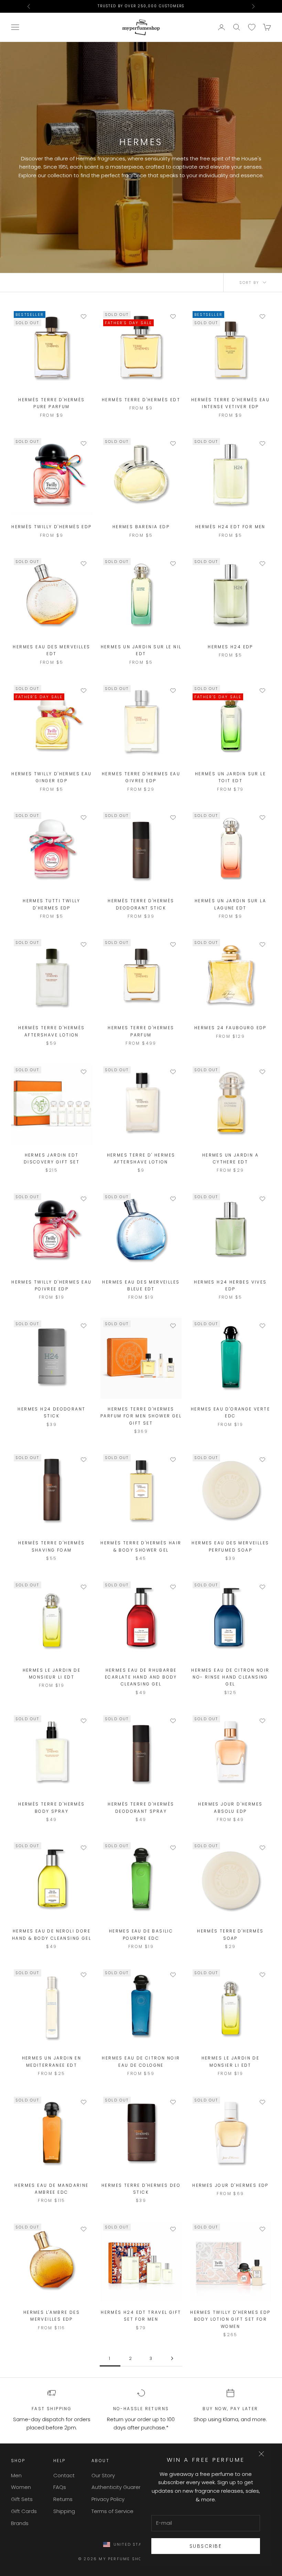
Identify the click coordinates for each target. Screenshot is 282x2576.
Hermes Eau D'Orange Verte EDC (230, 1412)
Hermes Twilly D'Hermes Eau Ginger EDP (51, 777)
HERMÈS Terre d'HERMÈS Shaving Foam (51, 1546)
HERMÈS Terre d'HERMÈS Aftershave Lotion (51, 1031)
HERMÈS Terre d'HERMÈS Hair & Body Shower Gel (141, 1546)
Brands (20, 2523)
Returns (63, 2499)
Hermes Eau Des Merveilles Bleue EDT (141, 1285)
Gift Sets (22, 2499)
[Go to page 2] (172, 2358)
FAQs (60, 2487)
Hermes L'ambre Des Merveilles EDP (52, 2316)
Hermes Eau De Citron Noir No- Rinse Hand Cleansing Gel (230, 1677)
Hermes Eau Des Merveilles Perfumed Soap (230, 1546)
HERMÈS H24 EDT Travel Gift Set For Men (141, 2316)
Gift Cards (24, 2511)
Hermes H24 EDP (230, 647)
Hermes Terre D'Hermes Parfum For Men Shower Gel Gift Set (141, 1416)
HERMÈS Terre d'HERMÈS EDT (141, 400)
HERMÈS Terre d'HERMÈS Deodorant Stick (141, 904)
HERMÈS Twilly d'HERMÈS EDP (51, 527)
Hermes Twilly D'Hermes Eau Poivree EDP (51, 1285)
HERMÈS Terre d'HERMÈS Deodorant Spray (141, 1807)
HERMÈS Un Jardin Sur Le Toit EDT (230, 777)
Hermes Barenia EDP (141, 527)
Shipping (64, 2511)
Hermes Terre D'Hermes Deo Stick (141, 2189)
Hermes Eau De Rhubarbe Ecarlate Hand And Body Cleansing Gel (141, 1677)
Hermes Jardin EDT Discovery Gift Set (52, 1158)
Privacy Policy (108, 2499)
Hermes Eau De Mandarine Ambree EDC (51, 2189)
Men (16, 2475)
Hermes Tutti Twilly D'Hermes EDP (52, 904)
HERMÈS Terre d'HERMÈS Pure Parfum (51, 403)
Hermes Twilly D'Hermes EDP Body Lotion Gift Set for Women (230, 2319)
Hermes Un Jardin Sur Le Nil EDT (141, 650)
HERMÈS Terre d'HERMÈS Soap (230, 1934)
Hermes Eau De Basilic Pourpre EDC (141, 1934)
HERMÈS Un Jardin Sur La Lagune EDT (230, 904)
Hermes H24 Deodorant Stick (51, 1412)
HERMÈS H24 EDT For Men (230, 527)
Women (21, 2487)
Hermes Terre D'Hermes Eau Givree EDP (141, 777)
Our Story (103, 2475)
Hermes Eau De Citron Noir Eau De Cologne (141, 2061)
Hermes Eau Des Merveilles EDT (51, 650)
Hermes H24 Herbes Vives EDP (230, 1285)
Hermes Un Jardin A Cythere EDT (230, 1158)
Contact (64, 2475)
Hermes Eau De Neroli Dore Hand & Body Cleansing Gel (52, 1934)
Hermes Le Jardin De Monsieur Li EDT (52, 1674)
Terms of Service (112, 2511)
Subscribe (206, 2546)
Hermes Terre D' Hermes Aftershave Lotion (141, 1158)
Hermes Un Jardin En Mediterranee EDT (52, 2061)
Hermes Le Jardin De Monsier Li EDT (231, 2061)
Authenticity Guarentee (121, 2487)
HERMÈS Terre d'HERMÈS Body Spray (51, 1807)
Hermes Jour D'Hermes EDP (230, 2185)
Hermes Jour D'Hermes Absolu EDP (230, 1807)
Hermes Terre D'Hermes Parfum (141, 1031)
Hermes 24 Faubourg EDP (230, 1028)
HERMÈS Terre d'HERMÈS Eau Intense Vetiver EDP (230, 403)
